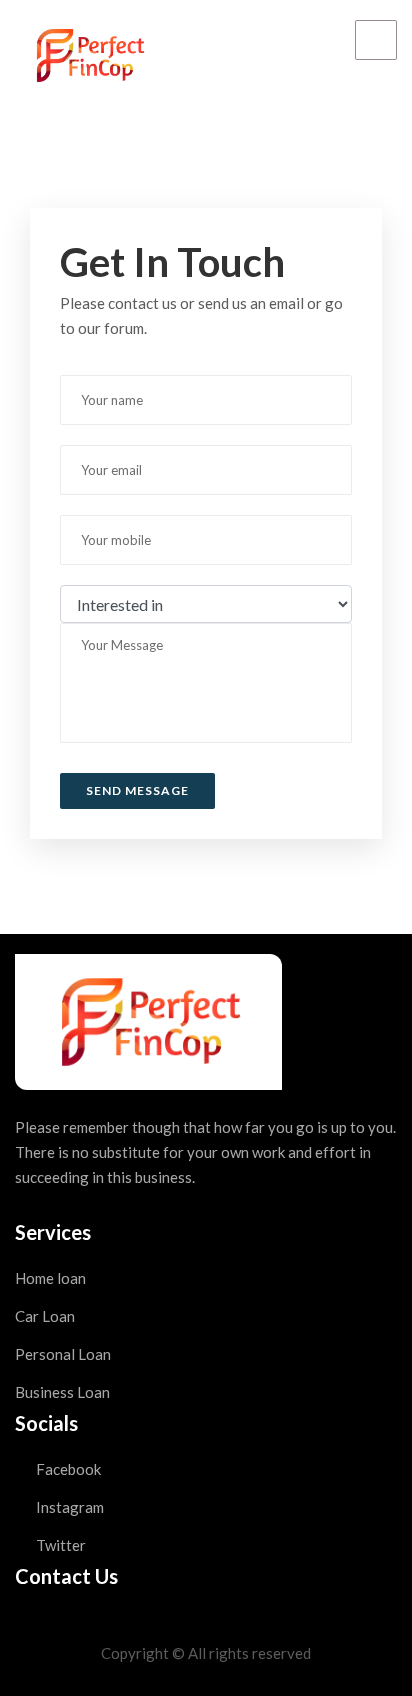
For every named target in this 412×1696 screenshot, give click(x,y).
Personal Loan (63, 1354)
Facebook (67, 1469)
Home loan (50, 1278)
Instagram (68, 1507)
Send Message (137, 790)
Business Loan (62, 1392)
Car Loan (45, 1316)
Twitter (59, 1545)
